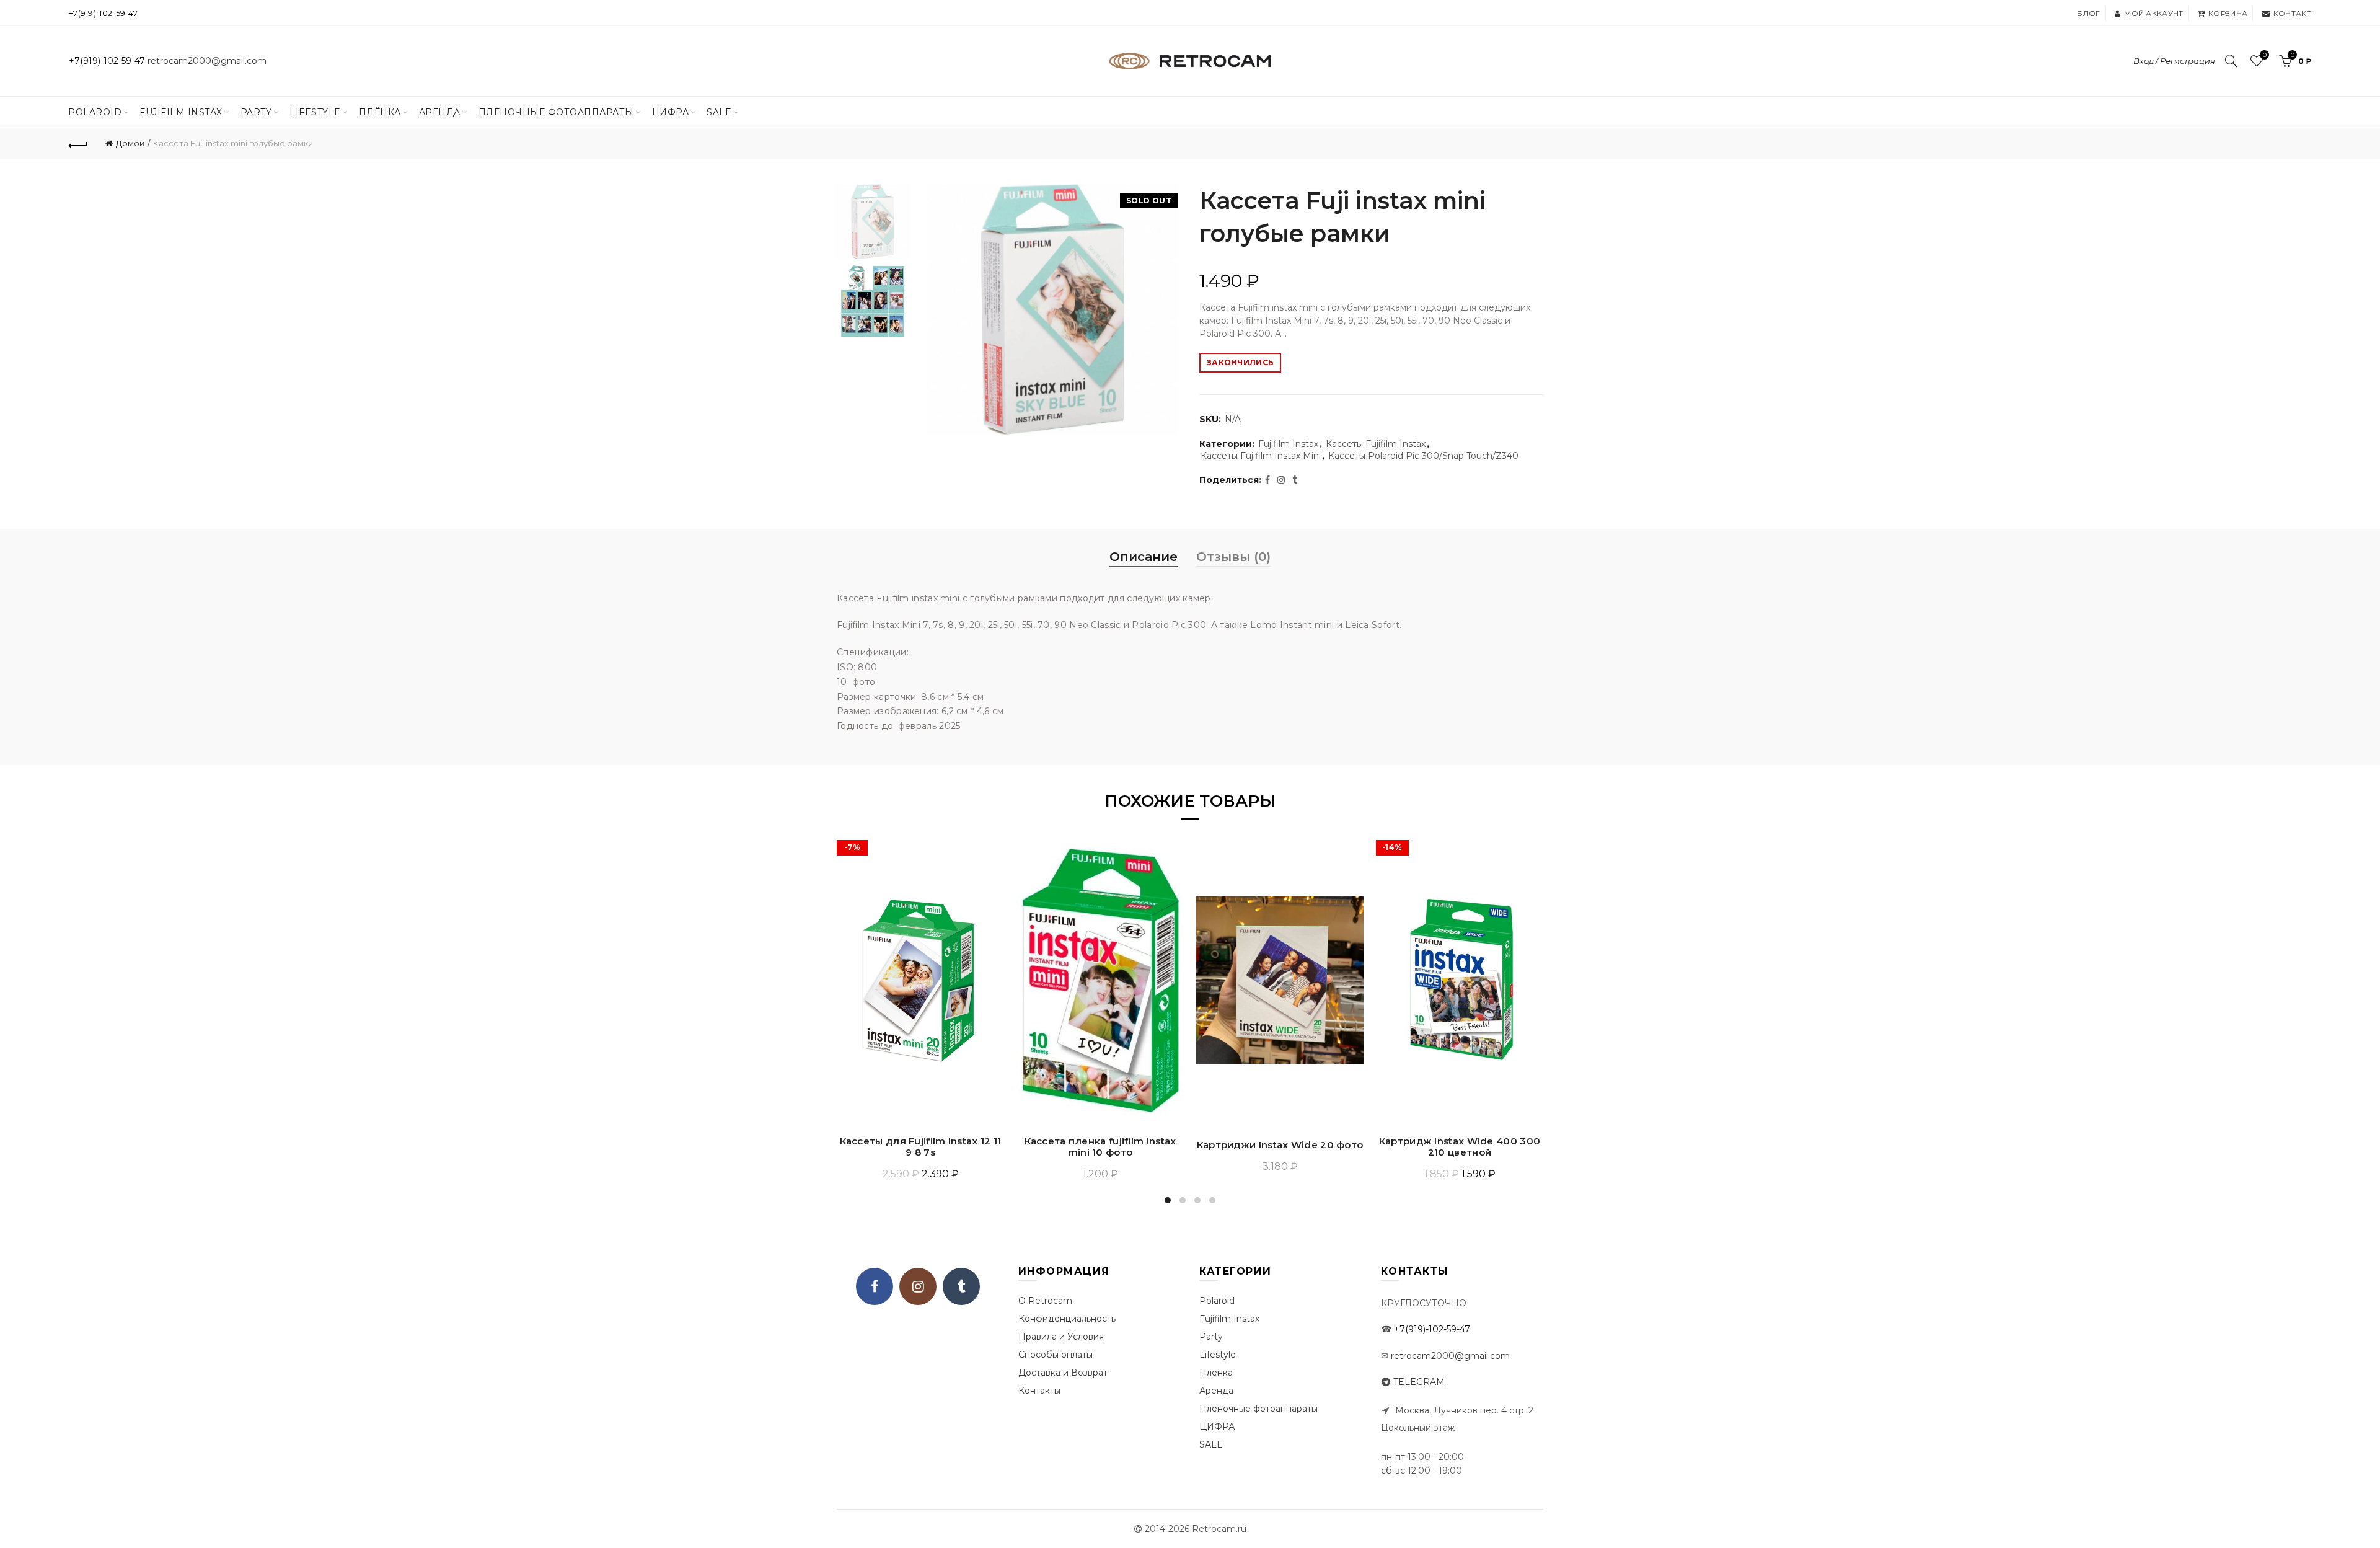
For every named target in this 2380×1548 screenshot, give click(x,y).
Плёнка (380, 112)
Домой (130, 143)
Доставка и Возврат (1063, 1373)
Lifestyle (315, 112)
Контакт (2292, 13)
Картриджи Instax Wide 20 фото (1280, 1145)
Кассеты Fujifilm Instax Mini (1261, 456)
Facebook (875, 1286)
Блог (2088, 13)
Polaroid (95, 112)
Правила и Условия (1061, 1337)
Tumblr (961, 1286)
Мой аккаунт (2153, 13)
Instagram (918, 1286)
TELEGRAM (1419, 1382)
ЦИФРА (671, 112)
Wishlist (2264, 55)
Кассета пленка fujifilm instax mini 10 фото (1100, 1147)
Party (256, 112)
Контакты (1039, 1391)
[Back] (78, 144)
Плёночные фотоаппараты (1258, 1409)
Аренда (440, 112)
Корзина (2228, 13)
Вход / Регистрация (2174, 61)
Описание (1144, 557)
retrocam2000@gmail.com (207, 61)
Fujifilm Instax (181, 112)
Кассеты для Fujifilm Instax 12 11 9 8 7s (921, 1147)
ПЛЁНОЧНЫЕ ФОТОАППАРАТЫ (556, 112)
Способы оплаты (1056, 1355)
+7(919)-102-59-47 (103, 13)
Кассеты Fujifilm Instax (1376, 444)
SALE (719, 112)
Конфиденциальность (1067, 1319)
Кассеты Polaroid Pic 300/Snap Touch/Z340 (1423, 456)
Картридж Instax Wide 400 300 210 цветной (1460, 1147)
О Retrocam (1045, 1301)
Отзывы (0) (1233, 557)
